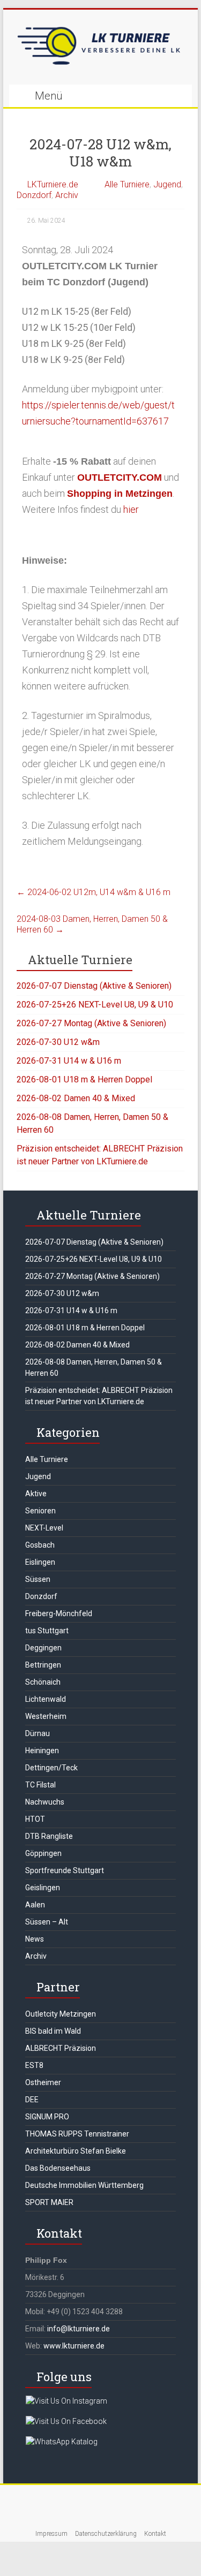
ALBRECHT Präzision (61, 2048)
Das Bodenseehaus (58, 2168)
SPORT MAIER (49, 2202)
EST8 (34, 2065)
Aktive (36, 1494)
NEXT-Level (44, 1528)
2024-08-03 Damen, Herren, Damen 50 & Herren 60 (92, 924)
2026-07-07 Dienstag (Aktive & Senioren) (94, 986)
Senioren (40, 1511)
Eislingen (40, 1562)
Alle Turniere (127, 184)
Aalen (35, 1905)
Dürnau (38, 1733)
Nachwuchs (45, 1802)
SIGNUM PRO (47, 2117)
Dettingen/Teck (51, 1768)
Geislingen (43, 1888)
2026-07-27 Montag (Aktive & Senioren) (91, 1023)
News (35, 1939)
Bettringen (43, 1665)
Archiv (67, 195)
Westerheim (46, 1716)
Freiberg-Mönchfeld (59, 1613)
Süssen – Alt (47, 1922)
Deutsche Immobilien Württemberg (84, 2185)
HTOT (35, 1819)
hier (131, 509)
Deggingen (43, 1648)
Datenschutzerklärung (106, 2534)
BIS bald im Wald (53, 2031)
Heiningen (42, 1751)
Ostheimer (43, 2082)
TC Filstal (40, 1785)
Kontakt (155, 2534)
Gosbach (40, 1545)
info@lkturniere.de (79, 2329)
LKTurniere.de (53, 184)
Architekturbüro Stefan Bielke (76, 2151)
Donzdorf (34, 195)
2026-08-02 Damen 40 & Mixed (76, 1098)
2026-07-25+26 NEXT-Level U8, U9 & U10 (95, 1005)
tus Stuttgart (47, 1631)
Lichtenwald (46, 1699)
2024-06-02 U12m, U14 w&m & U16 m (94, 892)
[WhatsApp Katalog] (61, 2442)
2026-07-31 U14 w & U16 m (69, 1061)
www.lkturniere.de (74, 2346)
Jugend (167, 184)
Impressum (51, 2534)
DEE (32, 2100)
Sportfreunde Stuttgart (65, 1870)
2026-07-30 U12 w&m (58, 1042)
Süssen (38, 1579)
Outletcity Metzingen (61, 2014)
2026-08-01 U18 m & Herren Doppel (84, 1079)
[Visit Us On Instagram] (66, 2401)
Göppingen (43, 1853)
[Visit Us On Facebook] (66, 2421)
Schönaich (43, 1682)
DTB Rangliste (49, 1836)
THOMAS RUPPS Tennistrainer (77, 2134)
